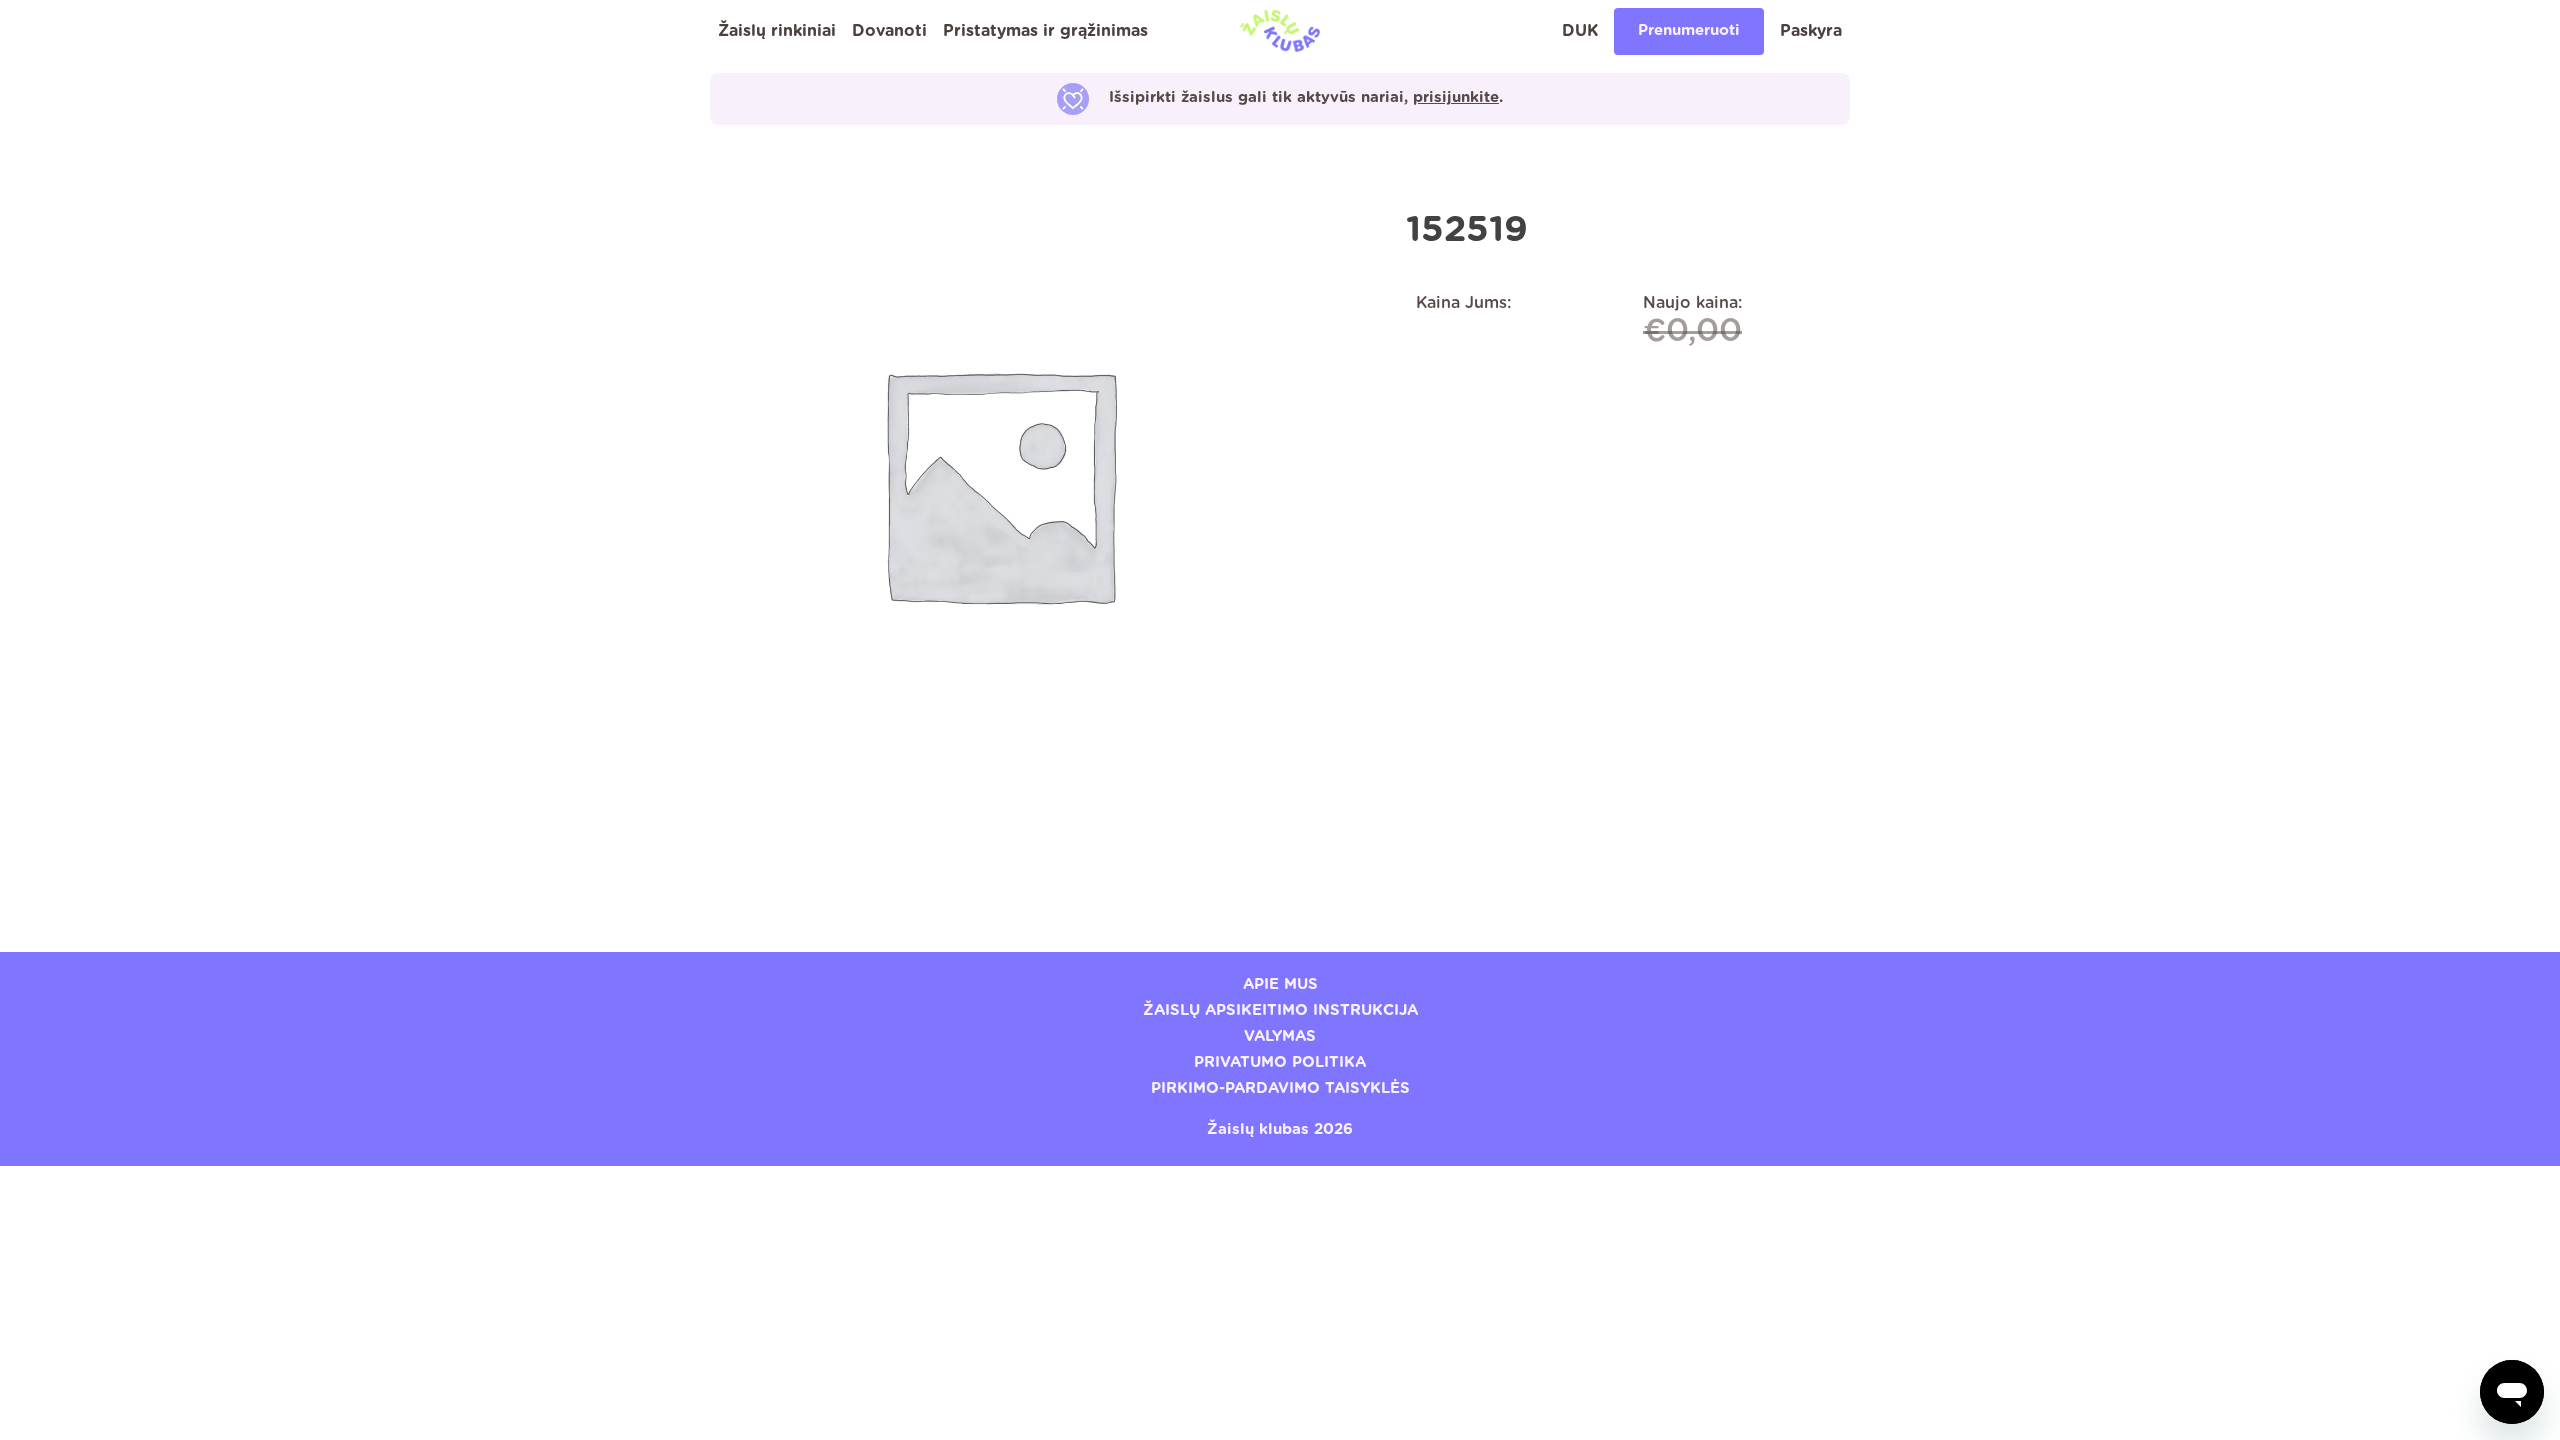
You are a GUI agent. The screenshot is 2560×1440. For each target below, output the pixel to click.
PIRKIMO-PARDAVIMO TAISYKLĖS (1280, 1088)
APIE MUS (1280, 984)
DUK (1580, 31)
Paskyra (1811, 31)
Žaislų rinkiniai (777, 31)
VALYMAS (1280, 1036)
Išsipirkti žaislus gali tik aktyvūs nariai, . (1306, 97)
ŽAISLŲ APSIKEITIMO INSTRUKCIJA (1280, 1010)
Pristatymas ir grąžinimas (1045, 31)
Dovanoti (889, 31)
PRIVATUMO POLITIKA (1280, 1062)
